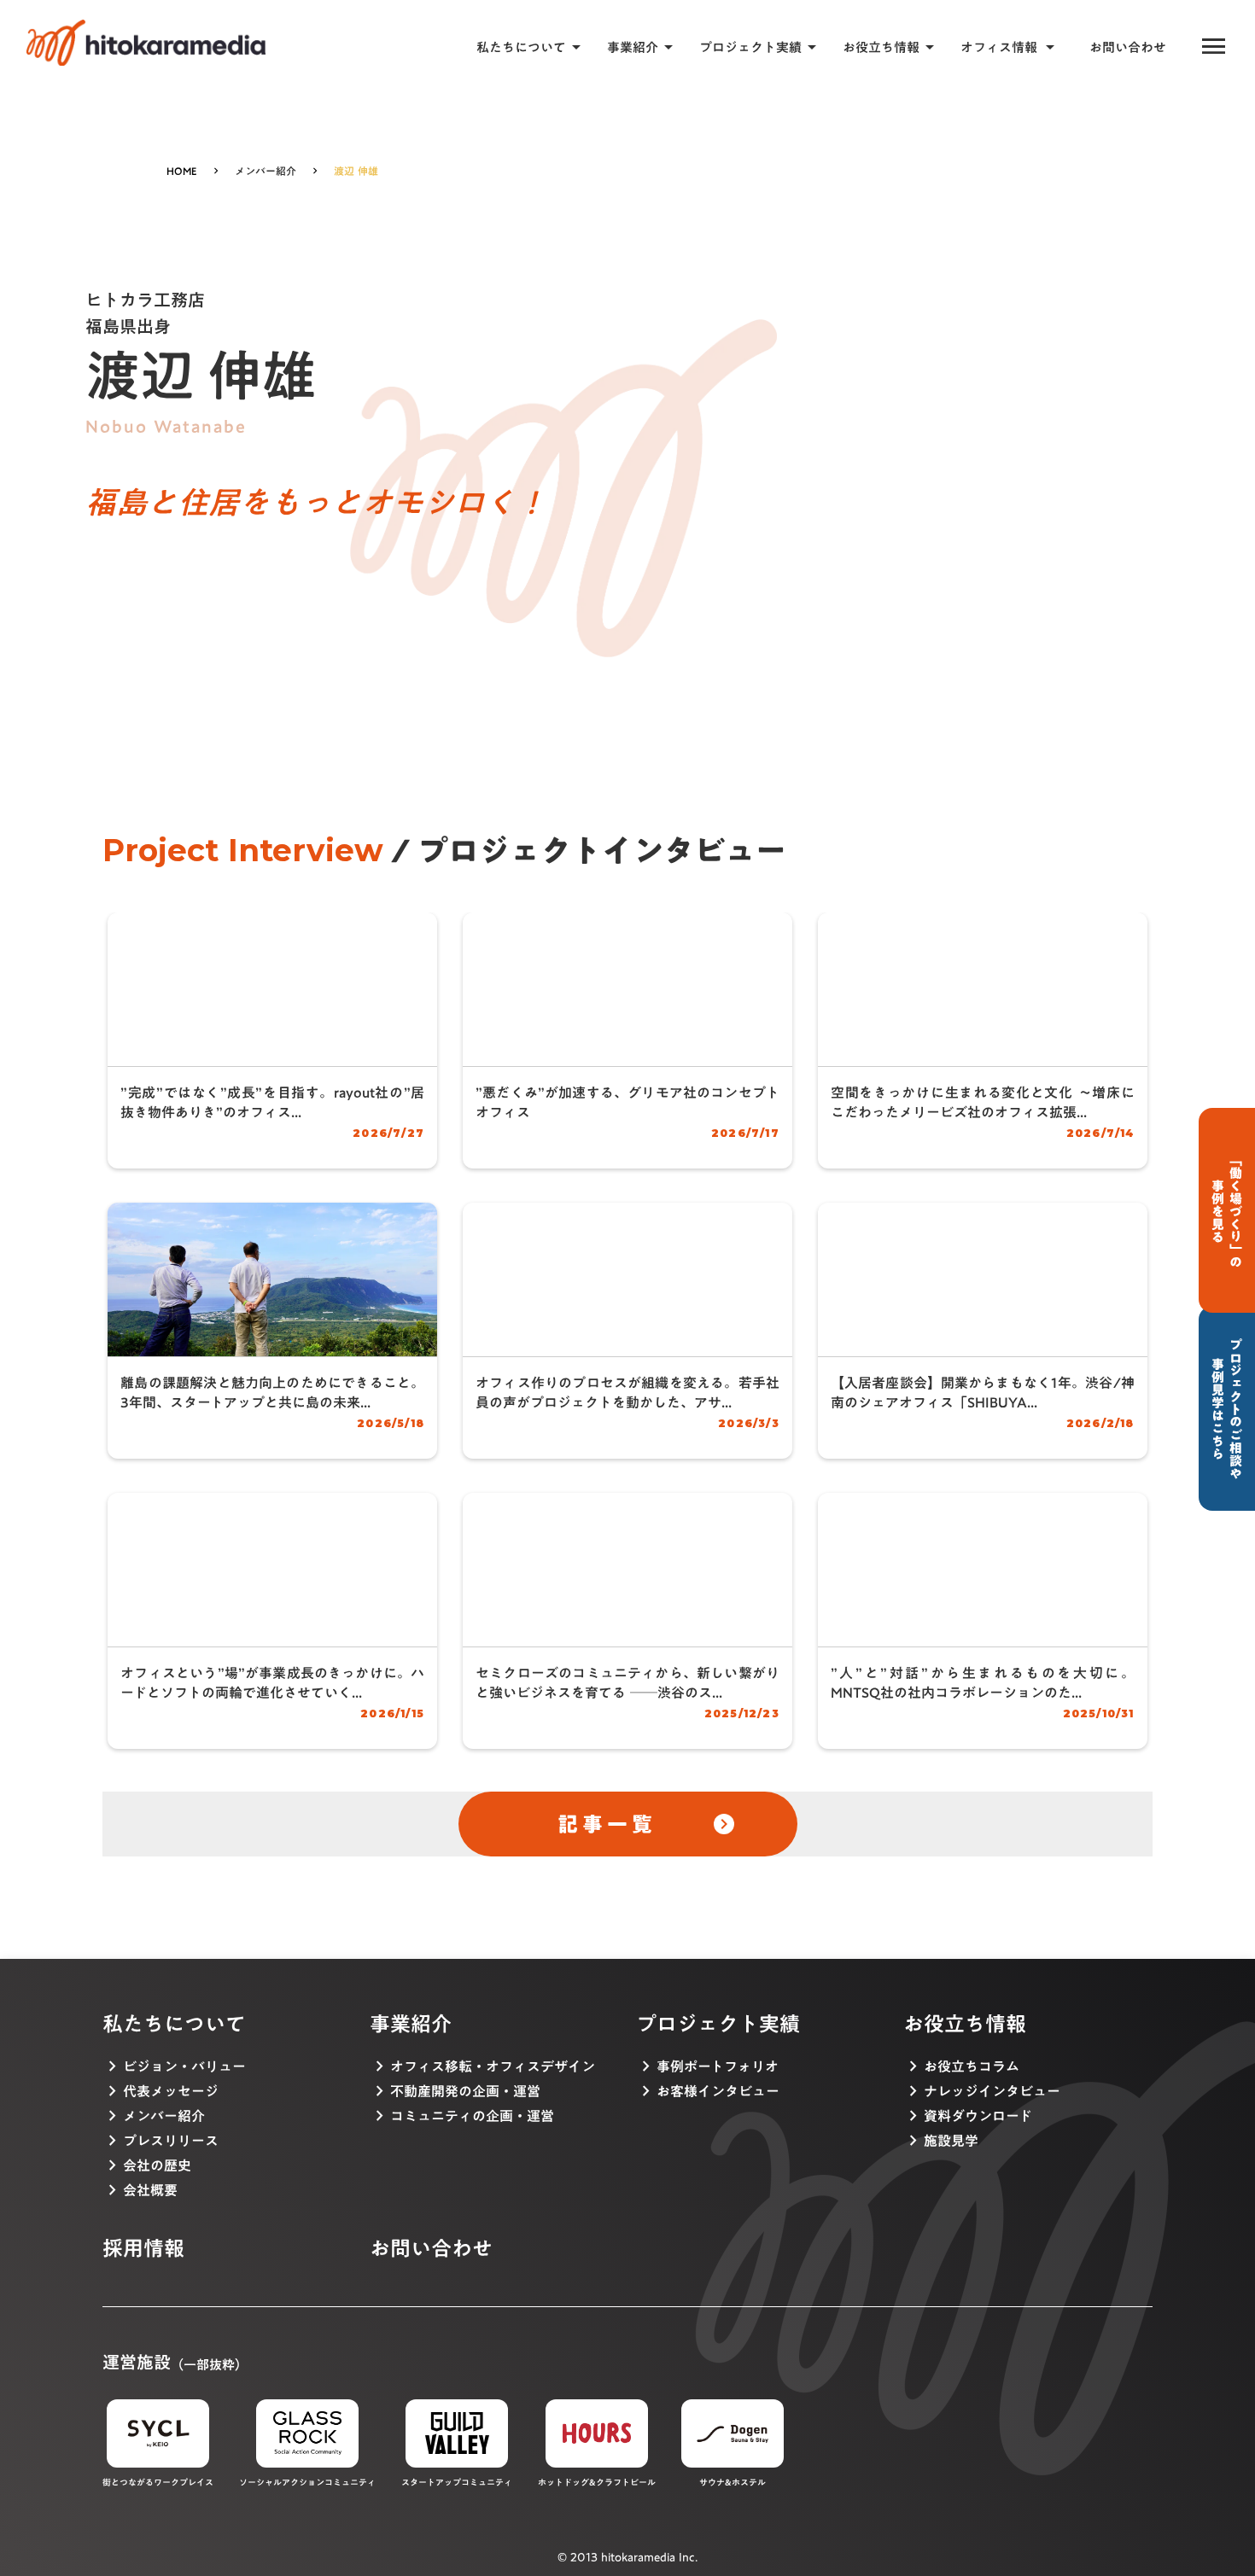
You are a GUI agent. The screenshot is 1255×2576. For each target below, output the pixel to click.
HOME (182, 171)
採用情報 (143, 2249)
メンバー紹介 (266, 171)
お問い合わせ (1128, 47)
